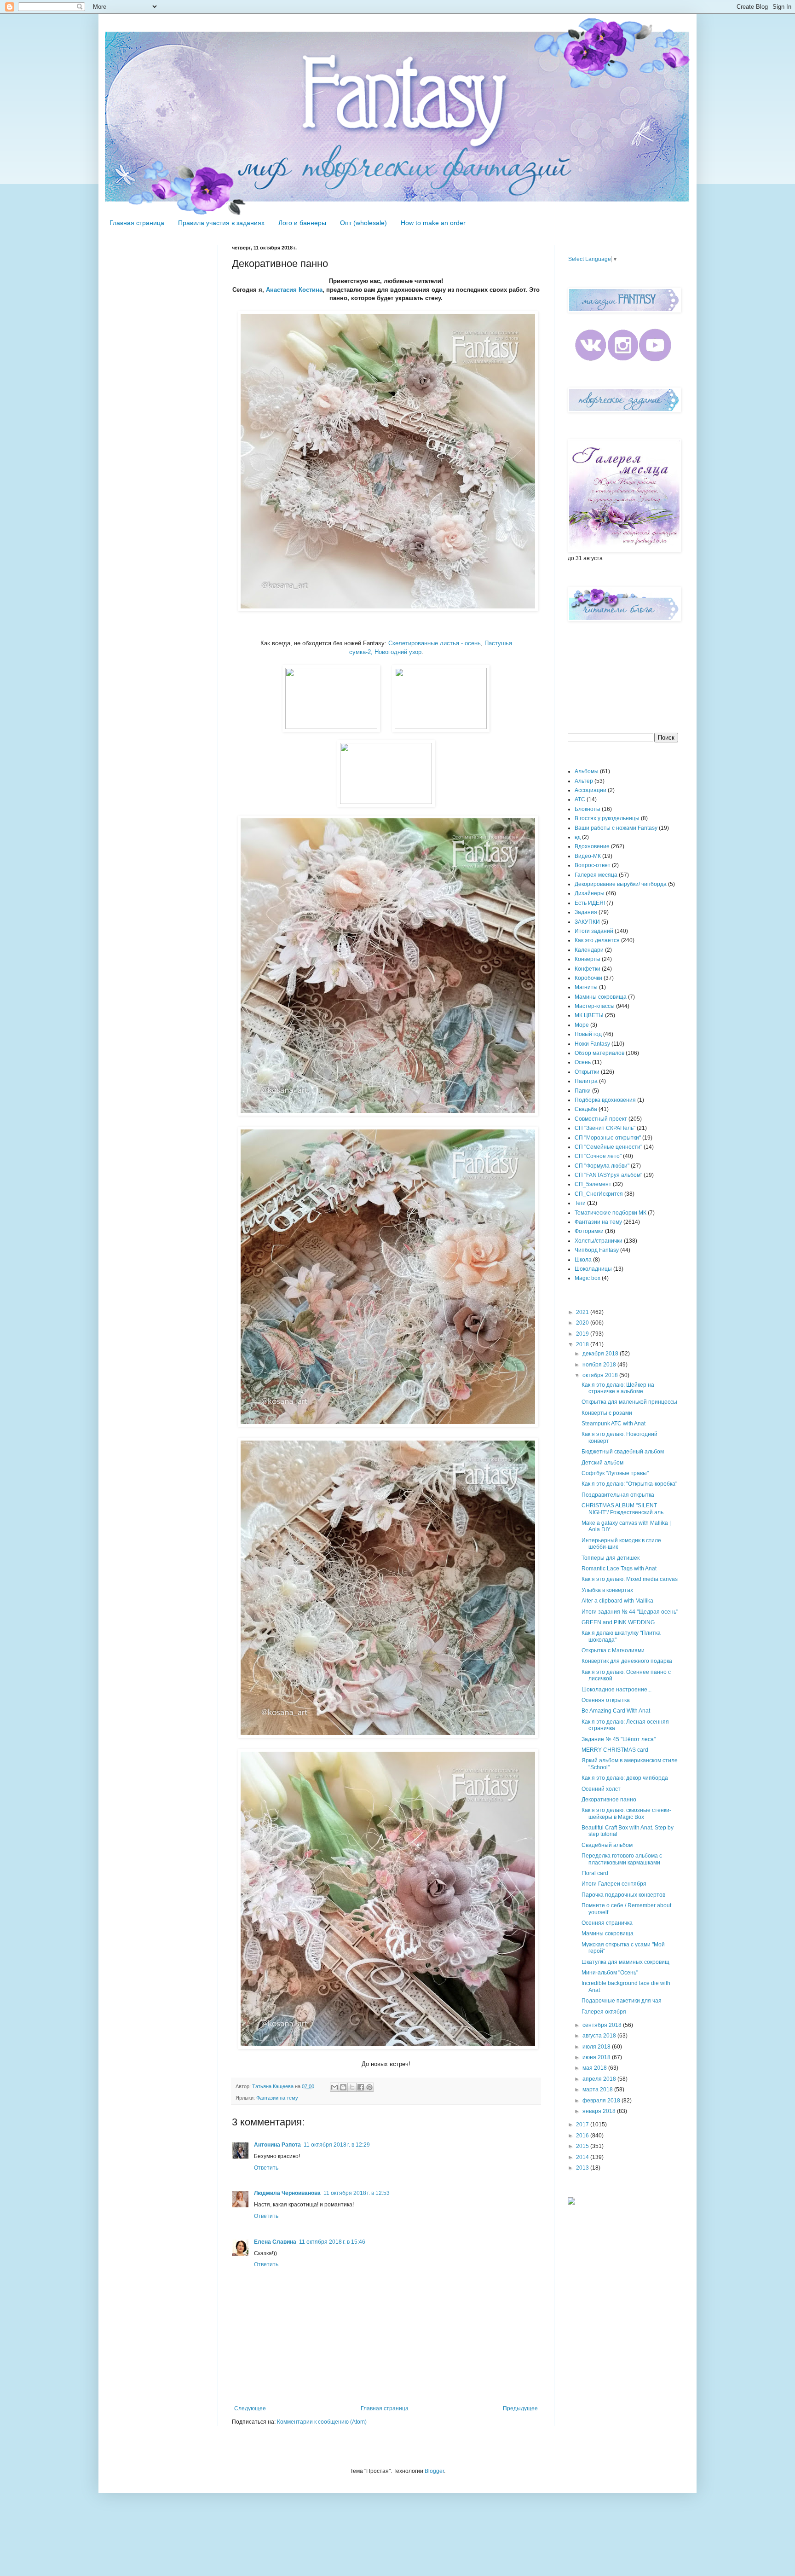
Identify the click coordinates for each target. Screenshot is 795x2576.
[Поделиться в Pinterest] (369, 2087)
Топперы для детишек (611, 1558)
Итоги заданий (594, 931)
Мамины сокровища (601, 997)
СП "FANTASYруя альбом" (608, 1175)
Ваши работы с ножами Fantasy (616, 828)
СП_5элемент (593, 1184)
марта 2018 (598, 2090)
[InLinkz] (571, 2200)
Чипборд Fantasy (597, 1250)
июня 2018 (597, 2057)
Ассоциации (590, 790)
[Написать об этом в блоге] (343, 2087)
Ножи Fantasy (592, 1044)
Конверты (588, 959)
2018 (583, 1344)
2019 (583, 1334)
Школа (583, 1260)
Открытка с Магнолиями (613, 1650)
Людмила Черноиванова (287, 2193)
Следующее (250, 2408)
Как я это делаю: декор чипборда (625, 1778)
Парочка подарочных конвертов (623, 1895)
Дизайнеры (590, 893)
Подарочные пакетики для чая (622, 2001)
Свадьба (586, 1109)
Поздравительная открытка (618, 1495)
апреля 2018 (600, 2079)
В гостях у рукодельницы (607, 818)
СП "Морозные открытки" (608, 1138)
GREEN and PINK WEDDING (618, 1622)
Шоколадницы (593, 1269)
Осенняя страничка (607, 1923)
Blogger (434, 2471)
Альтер (584, 781)
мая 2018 (595, 2068)
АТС (580, 799)
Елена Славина (275, 2242)
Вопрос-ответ (593, 865)
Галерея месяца (596, 875)
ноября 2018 (600, 1365)
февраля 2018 (602, 2101)
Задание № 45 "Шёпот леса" (619, 1739)
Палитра (586, 1081)
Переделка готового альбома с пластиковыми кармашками (622, 1859)
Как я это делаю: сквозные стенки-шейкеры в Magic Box (626, 1813)
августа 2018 (600, 2036)
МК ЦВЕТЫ (589, 1015)
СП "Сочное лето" (598, 1156)
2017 (583, 2124)
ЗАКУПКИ (587, 922)
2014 (583, 2157)
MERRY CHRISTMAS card (615, 1750)
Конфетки (588, 969)
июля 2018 (597, 2047)
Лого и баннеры (302, 223)
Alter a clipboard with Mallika (617, 1601)
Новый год (588, 1034)
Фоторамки (589, 1231)
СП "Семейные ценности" (608, 1147)
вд (578, 837)
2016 (583, 2136)
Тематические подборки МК (611, 1213)
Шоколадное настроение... (616, 1690)
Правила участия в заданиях (221, 223)
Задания (586, 912)
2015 (583, 2146)
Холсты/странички (599, 1241)
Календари (589, 950)
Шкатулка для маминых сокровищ (625, 1962)
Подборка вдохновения (605, 1100)
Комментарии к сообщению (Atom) (322, 2422)
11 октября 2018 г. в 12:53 (357, 2193)
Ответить (266, 2168)
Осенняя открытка (606, 1700)
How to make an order (433, 223)
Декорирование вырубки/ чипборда (621, 884)
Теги (580, 1203)
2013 (583, 2168)
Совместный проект (601, 1119)
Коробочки (588, 978)
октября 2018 (601, 1375)
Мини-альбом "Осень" (610, 1973)
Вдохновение (592, 846)
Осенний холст (601, 1789)
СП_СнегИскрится (599, 1194)
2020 (583, 1323)
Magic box (588, 1278)
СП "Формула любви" (602, 1166)
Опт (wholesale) (363, 223)
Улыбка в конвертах (607, 1590)
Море (582, 1025)
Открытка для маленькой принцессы (629, 1402)
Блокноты (588, 809)
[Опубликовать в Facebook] (361, 2087)
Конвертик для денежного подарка (627, 1661)
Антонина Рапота (277, 2145)
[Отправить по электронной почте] (334, 2087)
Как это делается (597, 940)
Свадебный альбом (607, 1845)
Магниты (586, 987)
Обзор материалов (599, 1053)
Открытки (587, 1072)
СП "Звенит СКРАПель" (605, 1128)
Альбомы (587, 771)
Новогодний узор (397, 652)
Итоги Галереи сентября (614, 1884)
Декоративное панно (609, 1800)
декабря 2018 (601, 1354)
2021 (583, 1312)
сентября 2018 (603, 2025)
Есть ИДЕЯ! (590, 903)
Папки (583, 1091)
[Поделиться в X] (352, 2087)
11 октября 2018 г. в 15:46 (332, 2242)
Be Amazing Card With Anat (616, 1711)
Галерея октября (604, 2012)
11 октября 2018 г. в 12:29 (337, 2145)
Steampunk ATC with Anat (614, 1424)
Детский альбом (602, 1463)
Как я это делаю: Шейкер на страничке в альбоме (618, 1388)
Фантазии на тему (277, 2098)
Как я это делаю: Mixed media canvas (630, 1579)
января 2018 (600, 2111)
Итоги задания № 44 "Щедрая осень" (630, 1612)
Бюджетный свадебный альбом (623, 1452)
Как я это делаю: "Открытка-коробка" (629, 1484)
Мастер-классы (595, 1006)
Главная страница (137, 223)
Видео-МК (588, 856)
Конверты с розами (607, 1413)
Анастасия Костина (294, 290)
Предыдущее (520, 2408)
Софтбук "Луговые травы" (615, 1473)
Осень (583, 1062)
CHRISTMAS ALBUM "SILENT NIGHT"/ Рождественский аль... (625, 1509)
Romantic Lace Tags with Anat (619, 1569)
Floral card (595, 1873)
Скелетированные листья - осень (435, 643)
